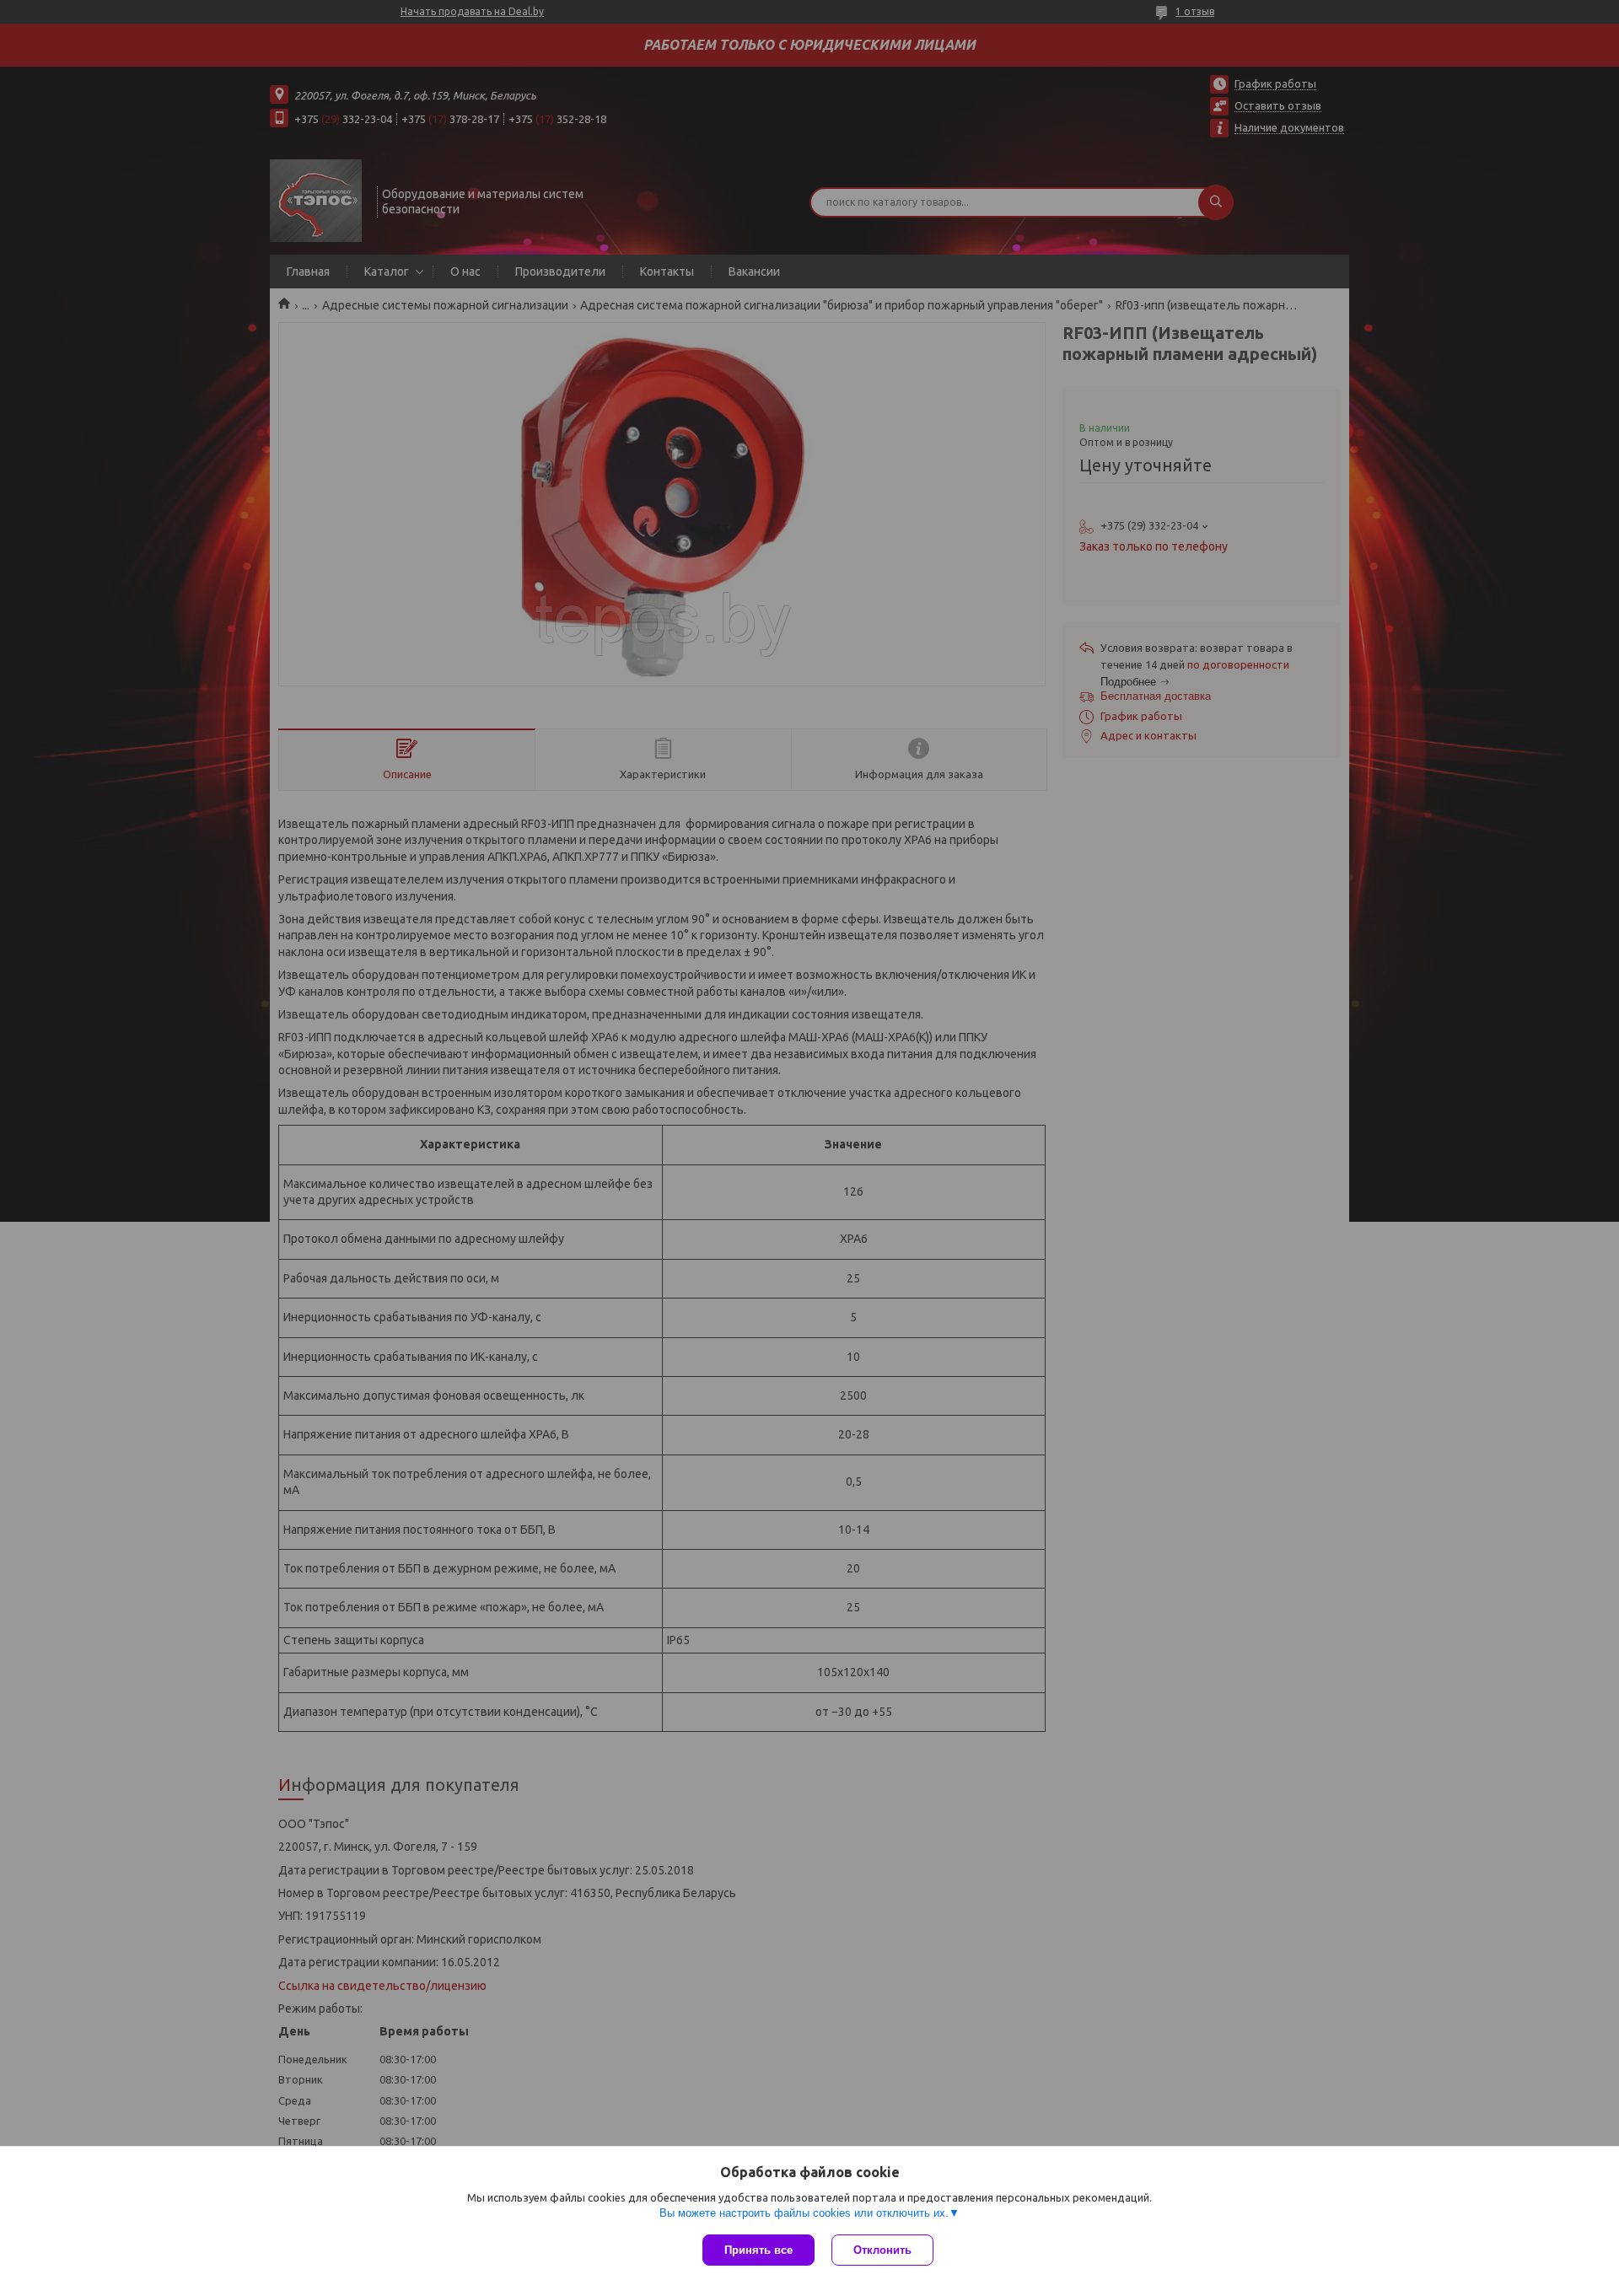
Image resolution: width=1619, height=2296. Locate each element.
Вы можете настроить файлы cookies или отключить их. (804, 2213)
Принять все (758, 2250)
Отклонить (882, 2250)
